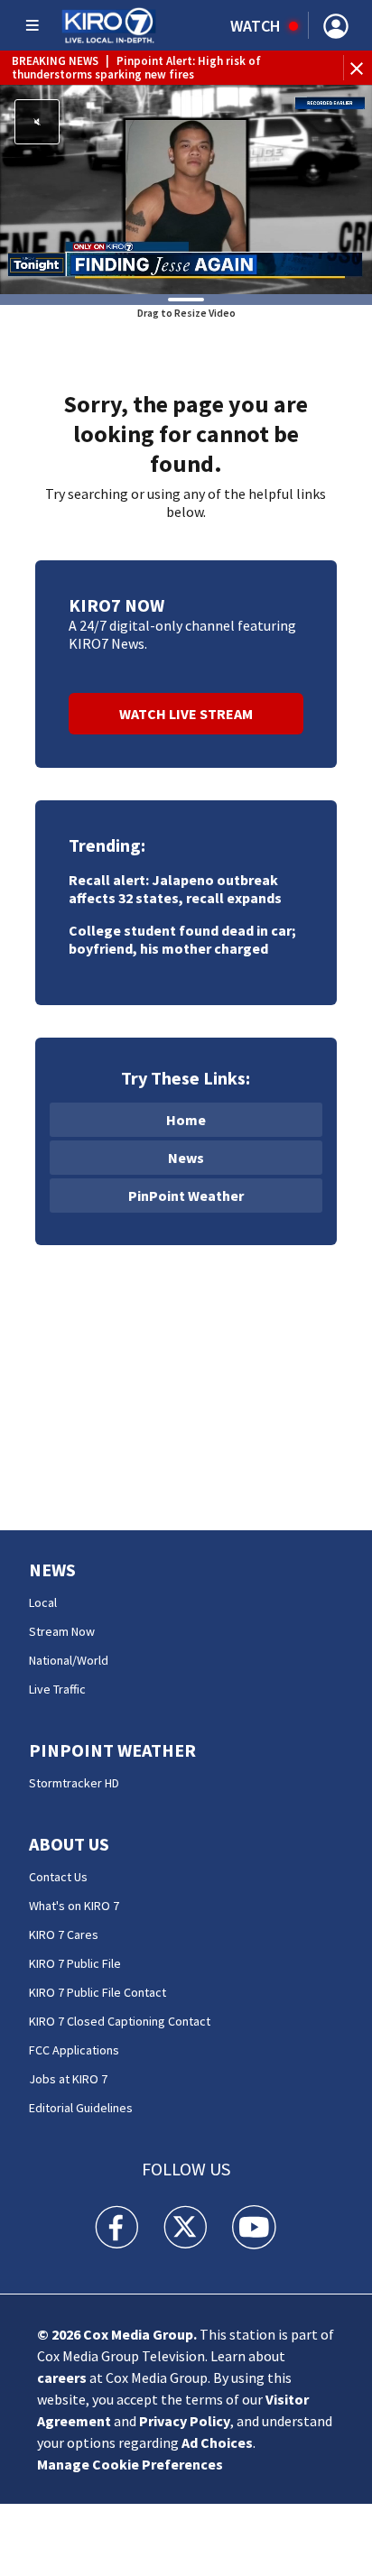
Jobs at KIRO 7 (68, 2079)
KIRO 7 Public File (75, 1963)
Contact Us (58, 1877)
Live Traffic (57, 1689)
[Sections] (33, 25)
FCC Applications (74, 2050)
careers (62, 2377)
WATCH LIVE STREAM (186, 714)
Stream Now (62, 1631)
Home (186, 1120)
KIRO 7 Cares (64, 1934)
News (186, 1158)
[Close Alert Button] (359, 68)
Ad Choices (217, 2442)
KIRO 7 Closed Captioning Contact (120, 2021)
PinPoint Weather (186, 1196)
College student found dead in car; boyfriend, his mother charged (182, 939)
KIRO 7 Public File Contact (98, 1992)
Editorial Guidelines (81, 2108)
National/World (69, 1660)
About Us (69, 1844)
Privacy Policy (185, 2421)
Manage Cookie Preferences (130, 2464)
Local (43, 1602)
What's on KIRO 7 (74, 1906)
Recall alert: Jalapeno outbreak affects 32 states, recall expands (175, 889)
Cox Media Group (138, 2334)
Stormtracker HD (74, 1783)
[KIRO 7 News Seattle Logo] (109, 25)
